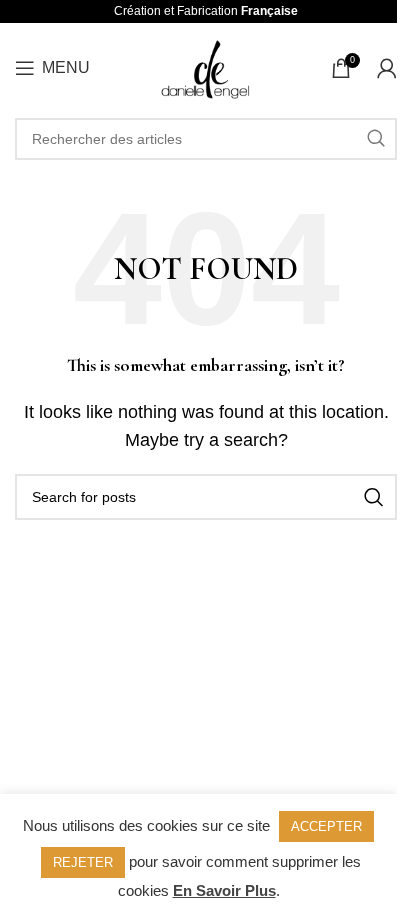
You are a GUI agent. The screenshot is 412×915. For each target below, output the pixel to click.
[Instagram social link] (203, 709)
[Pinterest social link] (231, 709)
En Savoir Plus (224, 890)
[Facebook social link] (178, 709)
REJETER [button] (83, 862)
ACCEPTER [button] (326, 826)
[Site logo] (206, 66)
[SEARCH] (376, 139)
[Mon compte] (387, 68)
